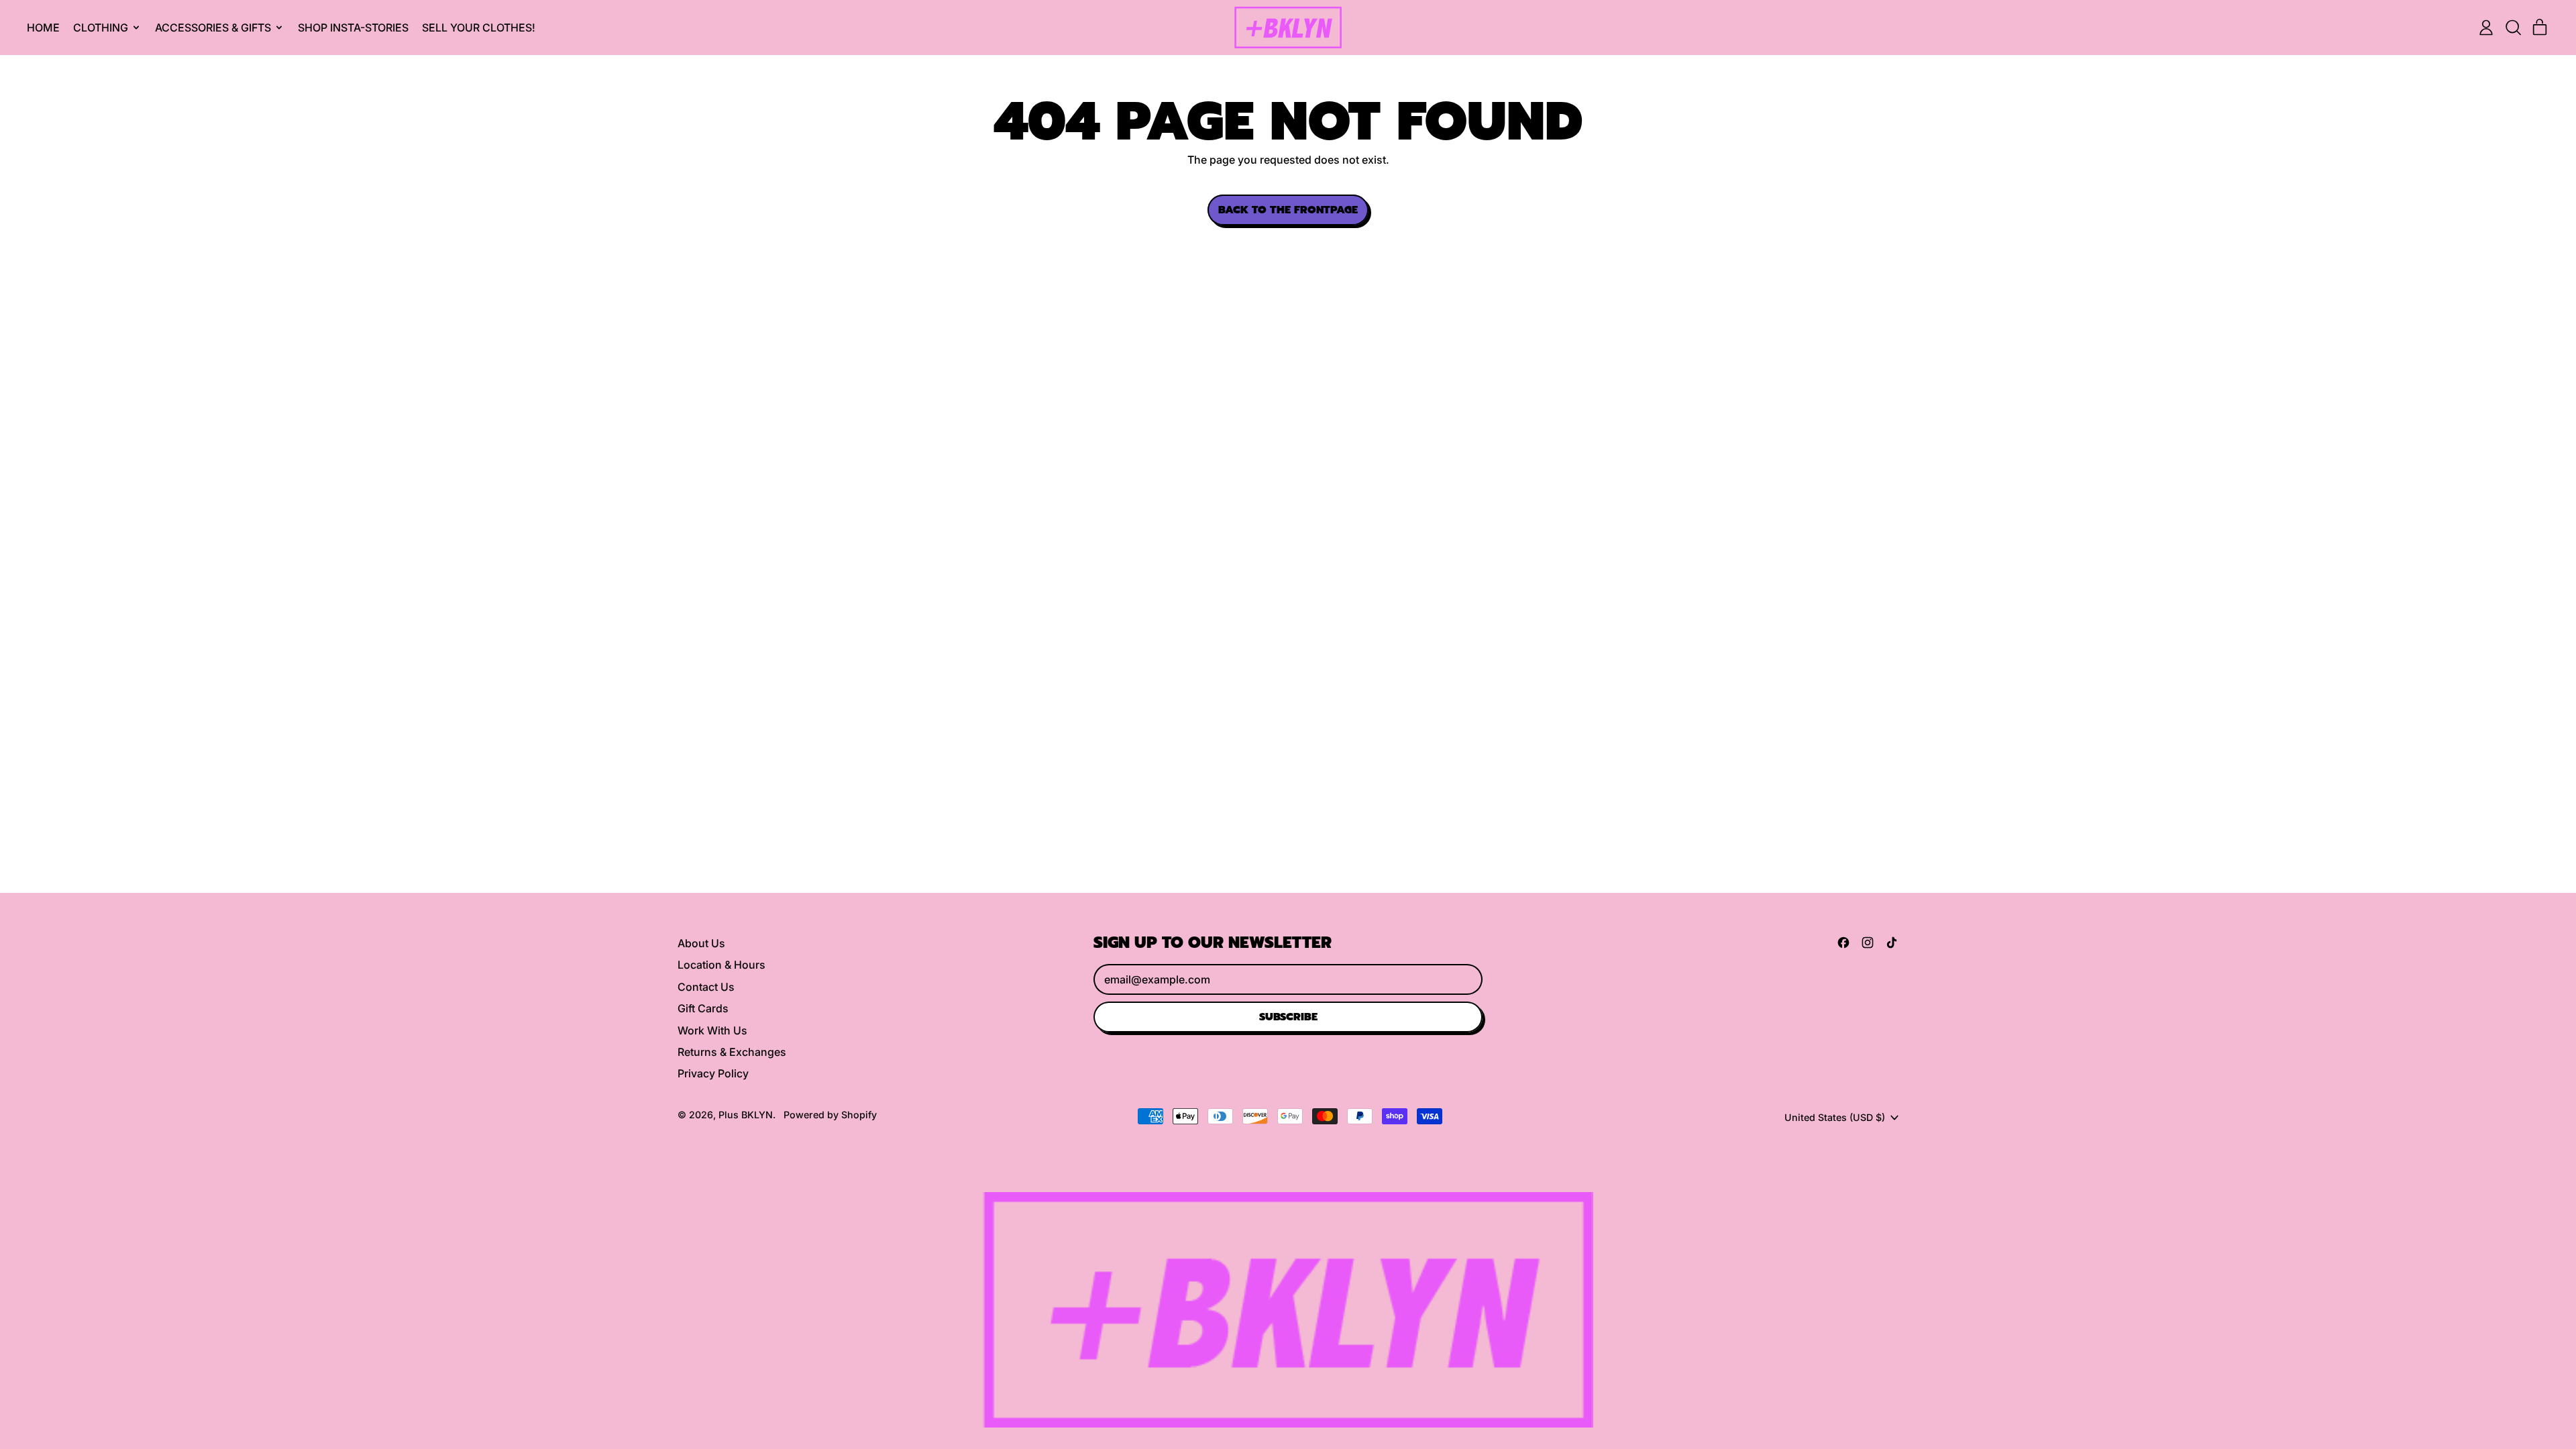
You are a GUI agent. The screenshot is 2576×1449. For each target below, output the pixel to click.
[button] (2513, 28)
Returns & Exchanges (732, 1052)
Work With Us (712, 1030)
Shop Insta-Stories (353, 28)
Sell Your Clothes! (479, 28)
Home (43, 28)
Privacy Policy (713, 1073)
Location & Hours (721, 965)
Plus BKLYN (746, 1115)
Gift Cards (703, 1008)
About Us (701, 943)
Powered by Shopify (830, 1115)
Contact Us (706, 987)
